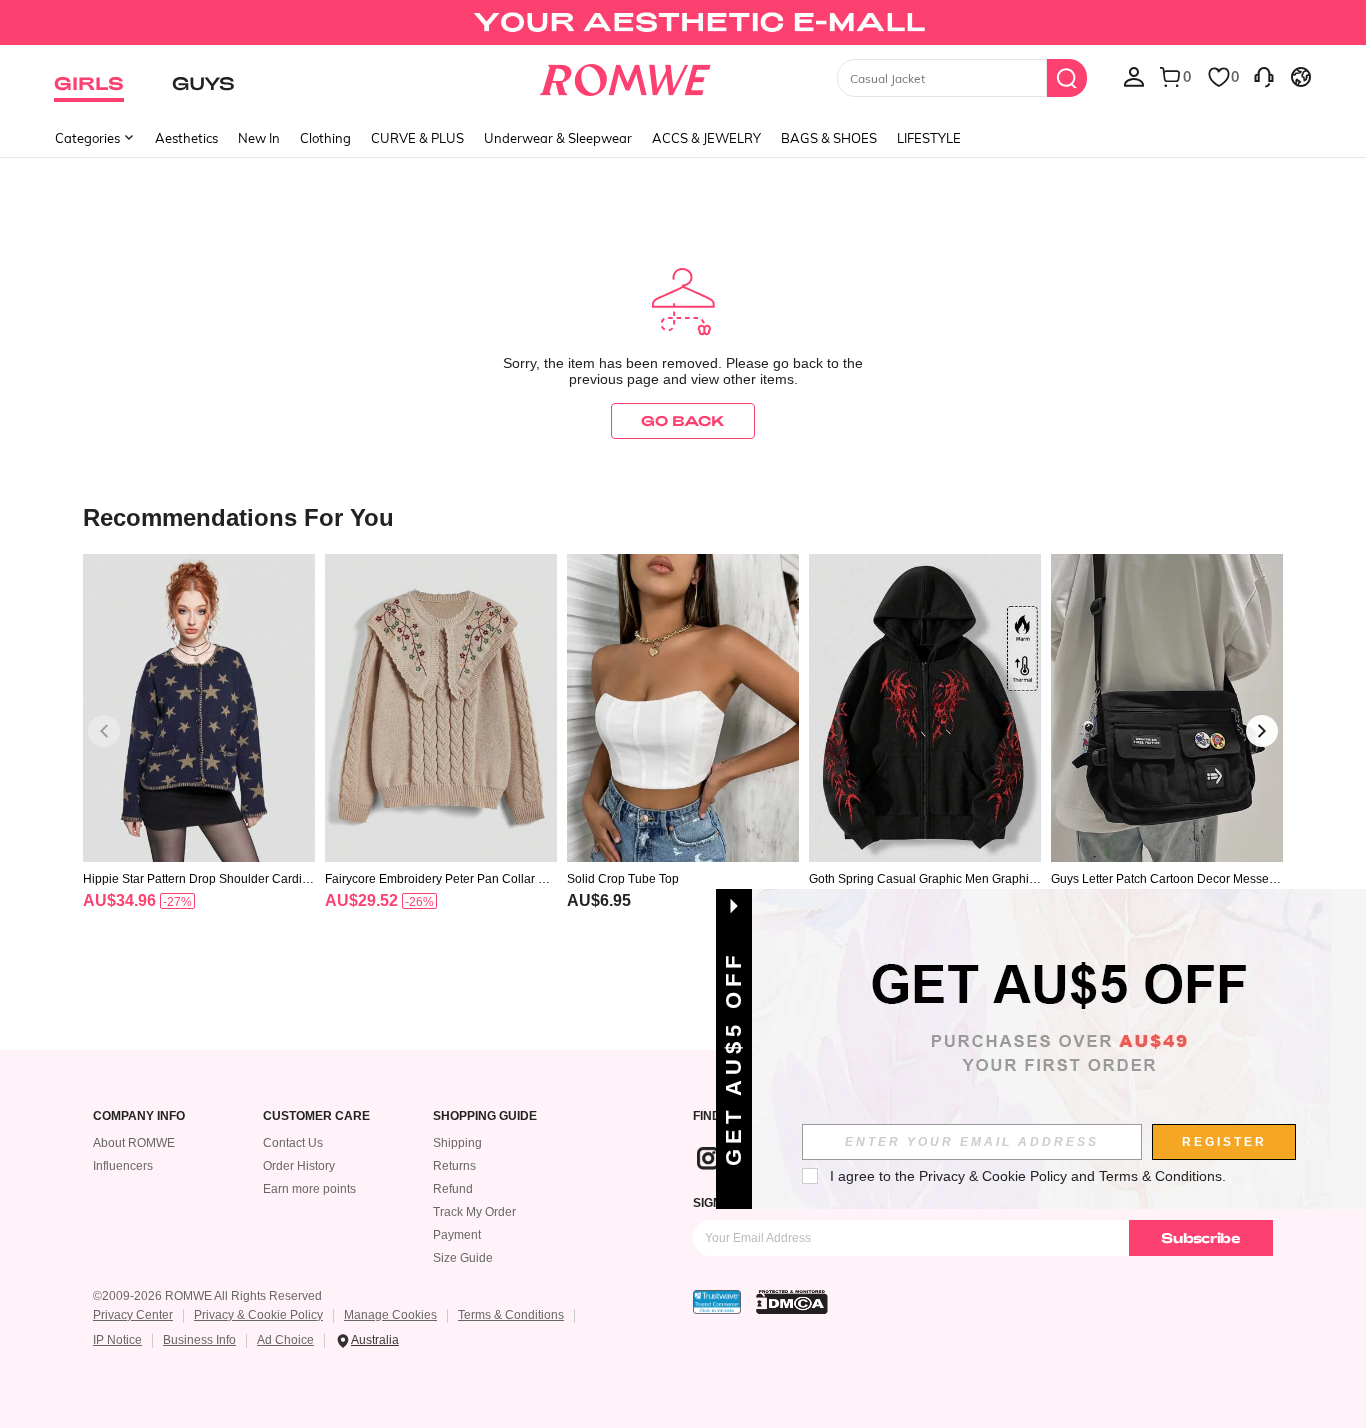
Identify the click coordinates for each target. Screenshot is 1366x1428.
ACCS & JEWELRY (706, 138)
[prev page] (104, 731)
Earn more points (309, 1189)
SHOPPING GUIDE (485, 1116)
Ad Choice (285, 1340)
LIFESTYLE (929, 138)
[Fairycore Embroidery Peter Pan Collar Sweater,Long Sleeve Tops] (441, 708)
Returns (454, 1166)
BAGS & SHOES (829, 138)
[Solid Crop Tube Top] (683, 708)
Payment (457, 1235)
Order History (299, 1166)
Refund (453, 1189)
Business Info (199, 1340)
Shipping (457, 1143)
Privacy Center (133, 1315)
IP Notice (117, 1340)
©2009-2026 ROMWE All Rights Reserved (207, 1296)
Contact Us (293, 1143)
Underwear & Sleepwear (558, 138)
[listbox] (1134, 76)
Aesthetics (186, 138)
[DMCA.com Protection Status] (792, 1302)
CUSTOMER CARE (316, 1116)
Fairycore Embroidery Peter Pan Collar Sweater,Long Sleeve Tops (440, 879)
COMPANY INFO (139, 1116)
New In (259, 138)
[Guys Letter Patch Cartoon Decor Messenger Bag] (1167, 708)
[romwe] (625, 76)
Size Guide (463, 1258)
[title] (683, 516)
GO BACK (683, 420)
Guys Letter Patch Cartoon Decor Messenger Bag (1167, 879)
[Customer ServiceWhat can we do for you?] (1264, 76)
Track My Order (474, 1212)
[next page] (1262, 731)
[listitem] (199, 757)
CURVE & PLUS (417, 138)
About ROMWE (134, 1143)
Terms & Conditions (511, 1315)
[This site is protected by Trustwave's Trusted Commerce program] (717, 1302)
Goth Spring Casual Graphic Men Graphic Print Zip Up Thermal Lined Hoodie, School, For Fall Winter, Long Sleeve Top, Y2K (924, 879)
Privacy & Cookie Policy (258, 1315)
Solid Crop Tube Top (623, 879)
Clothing (325, 138)
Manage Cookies (390, 1315)
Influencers (123, 1166)
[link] (682, 24)
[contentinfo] (119, 900)
